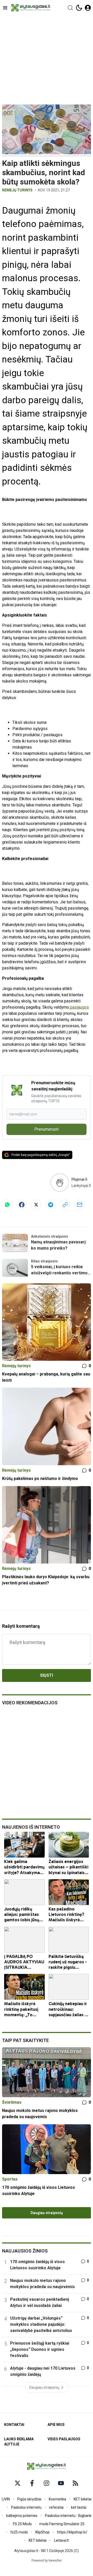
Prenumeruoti (47, 1129)
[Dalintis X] (36, 1205)
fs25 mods (19, 2532)
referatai (56, 2507)
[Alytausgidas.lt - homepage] (31, 8)
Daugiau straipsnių (47, 2213)
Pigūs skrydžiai (29, 2499)
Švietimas (12, 2102)
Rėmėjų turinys (17, 190)
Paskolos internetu (26, 2507)
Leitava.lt (61, 2540)
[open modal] (88, 8)
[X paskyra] (18, 2483)
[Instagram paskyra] (47, 2483)
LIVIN (6, 2499)
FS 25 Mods (22, 2524)
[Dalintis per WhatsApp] (7, 1205)
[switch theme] (79, 8)
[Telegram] (51, 1205)
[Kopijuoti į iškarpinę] (65, 1205)
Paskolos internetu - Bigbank (68, 2516)
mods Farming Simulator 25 (62, 2524)
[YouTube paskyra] (61, 2483)
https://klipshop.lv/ (72, 2532)
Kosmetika (57, 2499)
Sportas (10, 2179)
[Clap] (60, 1183)
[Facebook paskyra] (32, 2483)
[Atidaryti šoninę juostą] (5, 8)
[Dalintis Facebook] (22, 1205)
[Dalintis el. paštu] (80, 1205)
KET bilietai (83, 2499)
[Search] (70, 8)
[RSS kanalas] (75, 2483)
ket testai (79, 2507)
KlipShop (42, 2532)
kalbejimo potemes (22, 2516)
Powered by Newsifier (47, 2561)
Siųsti (47, 1675)
